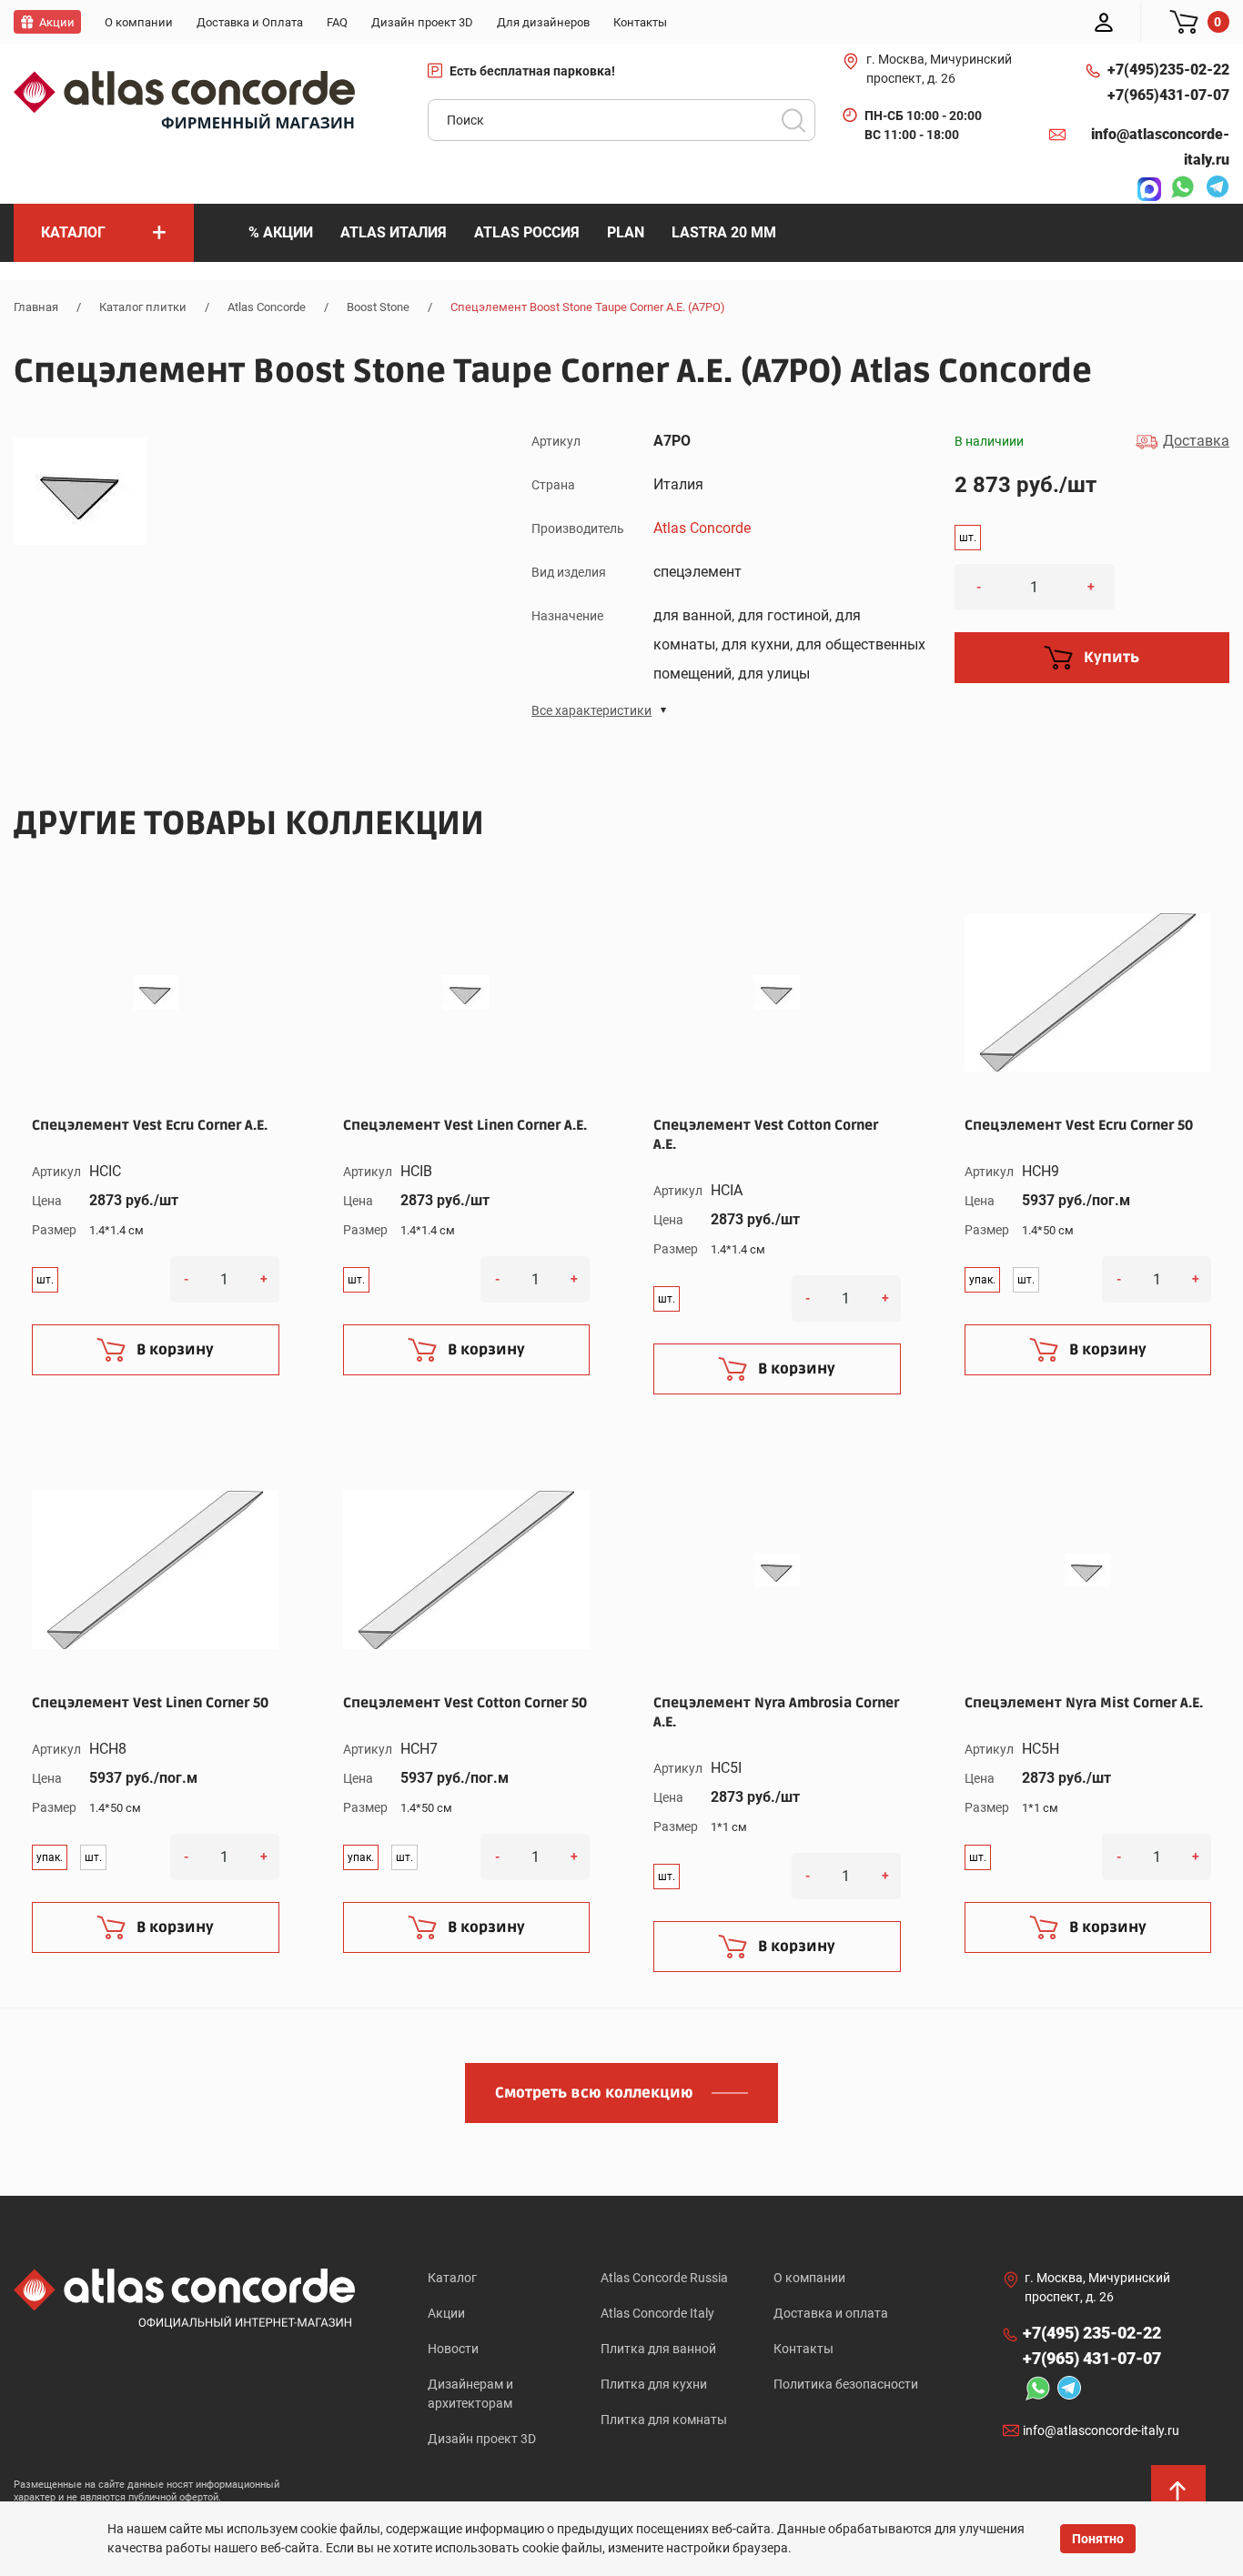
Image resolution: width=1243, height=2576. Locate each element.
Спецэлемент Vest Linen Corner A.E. (465, 1125)
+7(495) (1168, 70)
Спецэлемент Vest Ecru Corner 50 (1079, 1125)
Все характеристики (591, 710)
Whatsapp (1177, 189)
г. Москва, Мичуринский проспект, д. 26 (939, 69)
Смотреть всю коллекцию (594, 2093)
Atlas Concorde (267, 307)
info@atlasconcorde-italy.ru (1160, 147)
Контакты (803, 2349)
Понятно (1098, 2539)
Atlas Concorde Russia (664, 2278)
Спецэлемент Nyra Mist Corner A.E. (1084, 1703)
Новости (453, 2349)
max (1145, 189)
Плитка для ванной (658, 2349)
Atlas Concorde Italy (657, 2313)
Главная (36, 307)
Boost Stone (378, 307)
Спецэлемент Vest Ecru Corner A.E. (150, 1125)
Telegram (1213, 189)
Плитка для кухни (654, 2384)
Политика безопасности (846, 2384)
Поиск (793, 120)
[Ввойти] (1104, 22)
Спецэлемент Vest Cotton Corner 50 (465, 1703)
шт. (968, 538)
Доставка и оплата (831, 2313)
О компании (809, 2278)
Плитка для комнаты (664, 2420)
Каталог (452, 2278)
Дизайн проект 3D (482, 2439)
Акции (446, 2313)
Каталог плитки (143, 307)
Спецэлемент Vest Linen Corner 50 (150, 1703)
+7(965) (1168, 95)
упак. (982, 1280)
